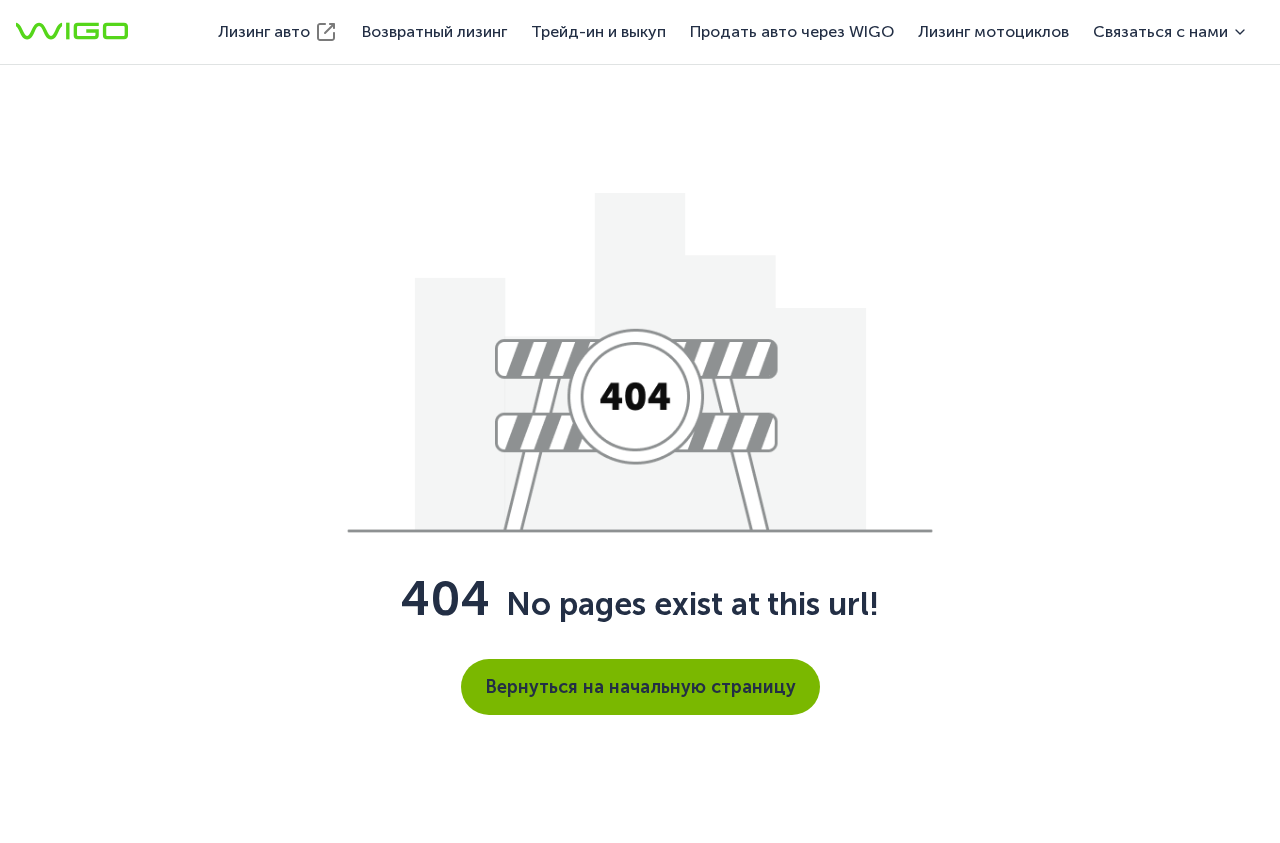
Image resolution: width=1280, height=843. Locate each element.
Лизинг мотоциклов (993, 31)
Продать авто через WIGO (792, 31)
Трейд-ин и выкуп (598, 31)
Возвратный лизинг (434, 31)
